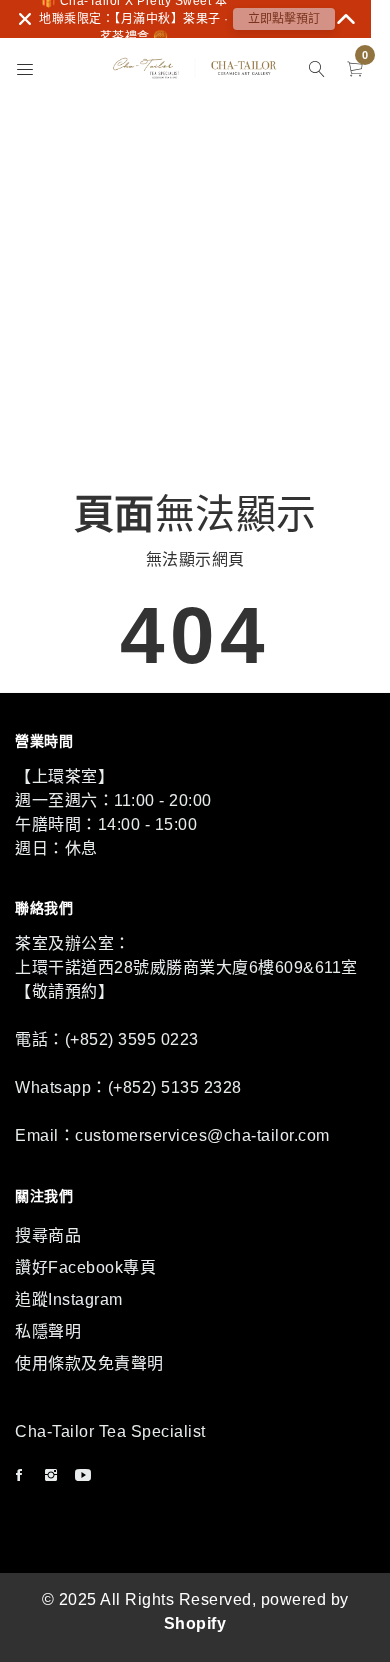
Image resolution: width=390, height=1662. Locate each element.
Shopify (195, 1623)
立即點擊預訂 (284, 19)
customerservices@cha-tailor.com (202, 1135)
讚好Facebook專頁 (85, 1267)
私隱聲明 (48, 1331)
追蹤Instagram (69, 1299)
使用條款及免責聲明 (89, 1363)
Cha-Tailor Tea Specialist (110, 1431)
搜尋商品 (48, 1235)
